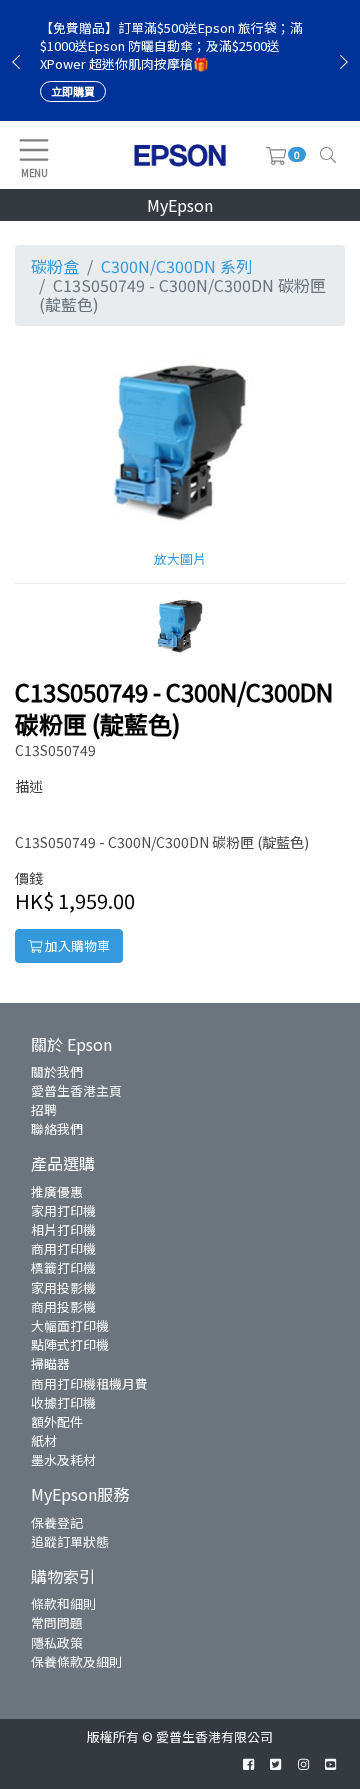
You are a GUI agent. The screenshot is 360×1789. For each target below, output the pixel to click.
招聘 (44, 1109)
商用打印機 (63, 1248)
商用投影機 (63, 1306)
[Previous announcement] (16, 61)
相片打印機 (63, 1229)
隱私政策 (57, 1642)
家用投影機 (63, 1287)
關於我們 (57, 1071)
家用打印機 (63, 1210)
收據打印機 (63, 1402)
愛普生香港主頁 (76, 1090)
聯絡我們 (57, 1128)
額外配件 (57, 1421)
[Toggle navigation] (328, 154)
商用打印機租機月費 (89, 1383)
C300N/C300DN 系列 (176, 266)
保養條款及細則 (76, 1661)
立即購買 (73, 91)
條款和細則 (63, 1603)
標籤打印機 (63, 1267)
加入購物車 (76, 945)
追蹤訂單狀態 (70, 1541)
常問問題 (57, 1622)
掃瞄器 (50, 1363)
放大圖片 (180, 558)
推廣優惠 (57, 1191)
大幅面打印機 (70, 1325)
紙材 (44, 1440)
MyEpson (180, 205)
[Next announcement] (344, 61)
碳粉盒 (55, 266)
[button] (180, 624)
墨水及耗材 (63, 1459)
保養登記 (57, 1522)
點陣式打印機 (70, 1344)
